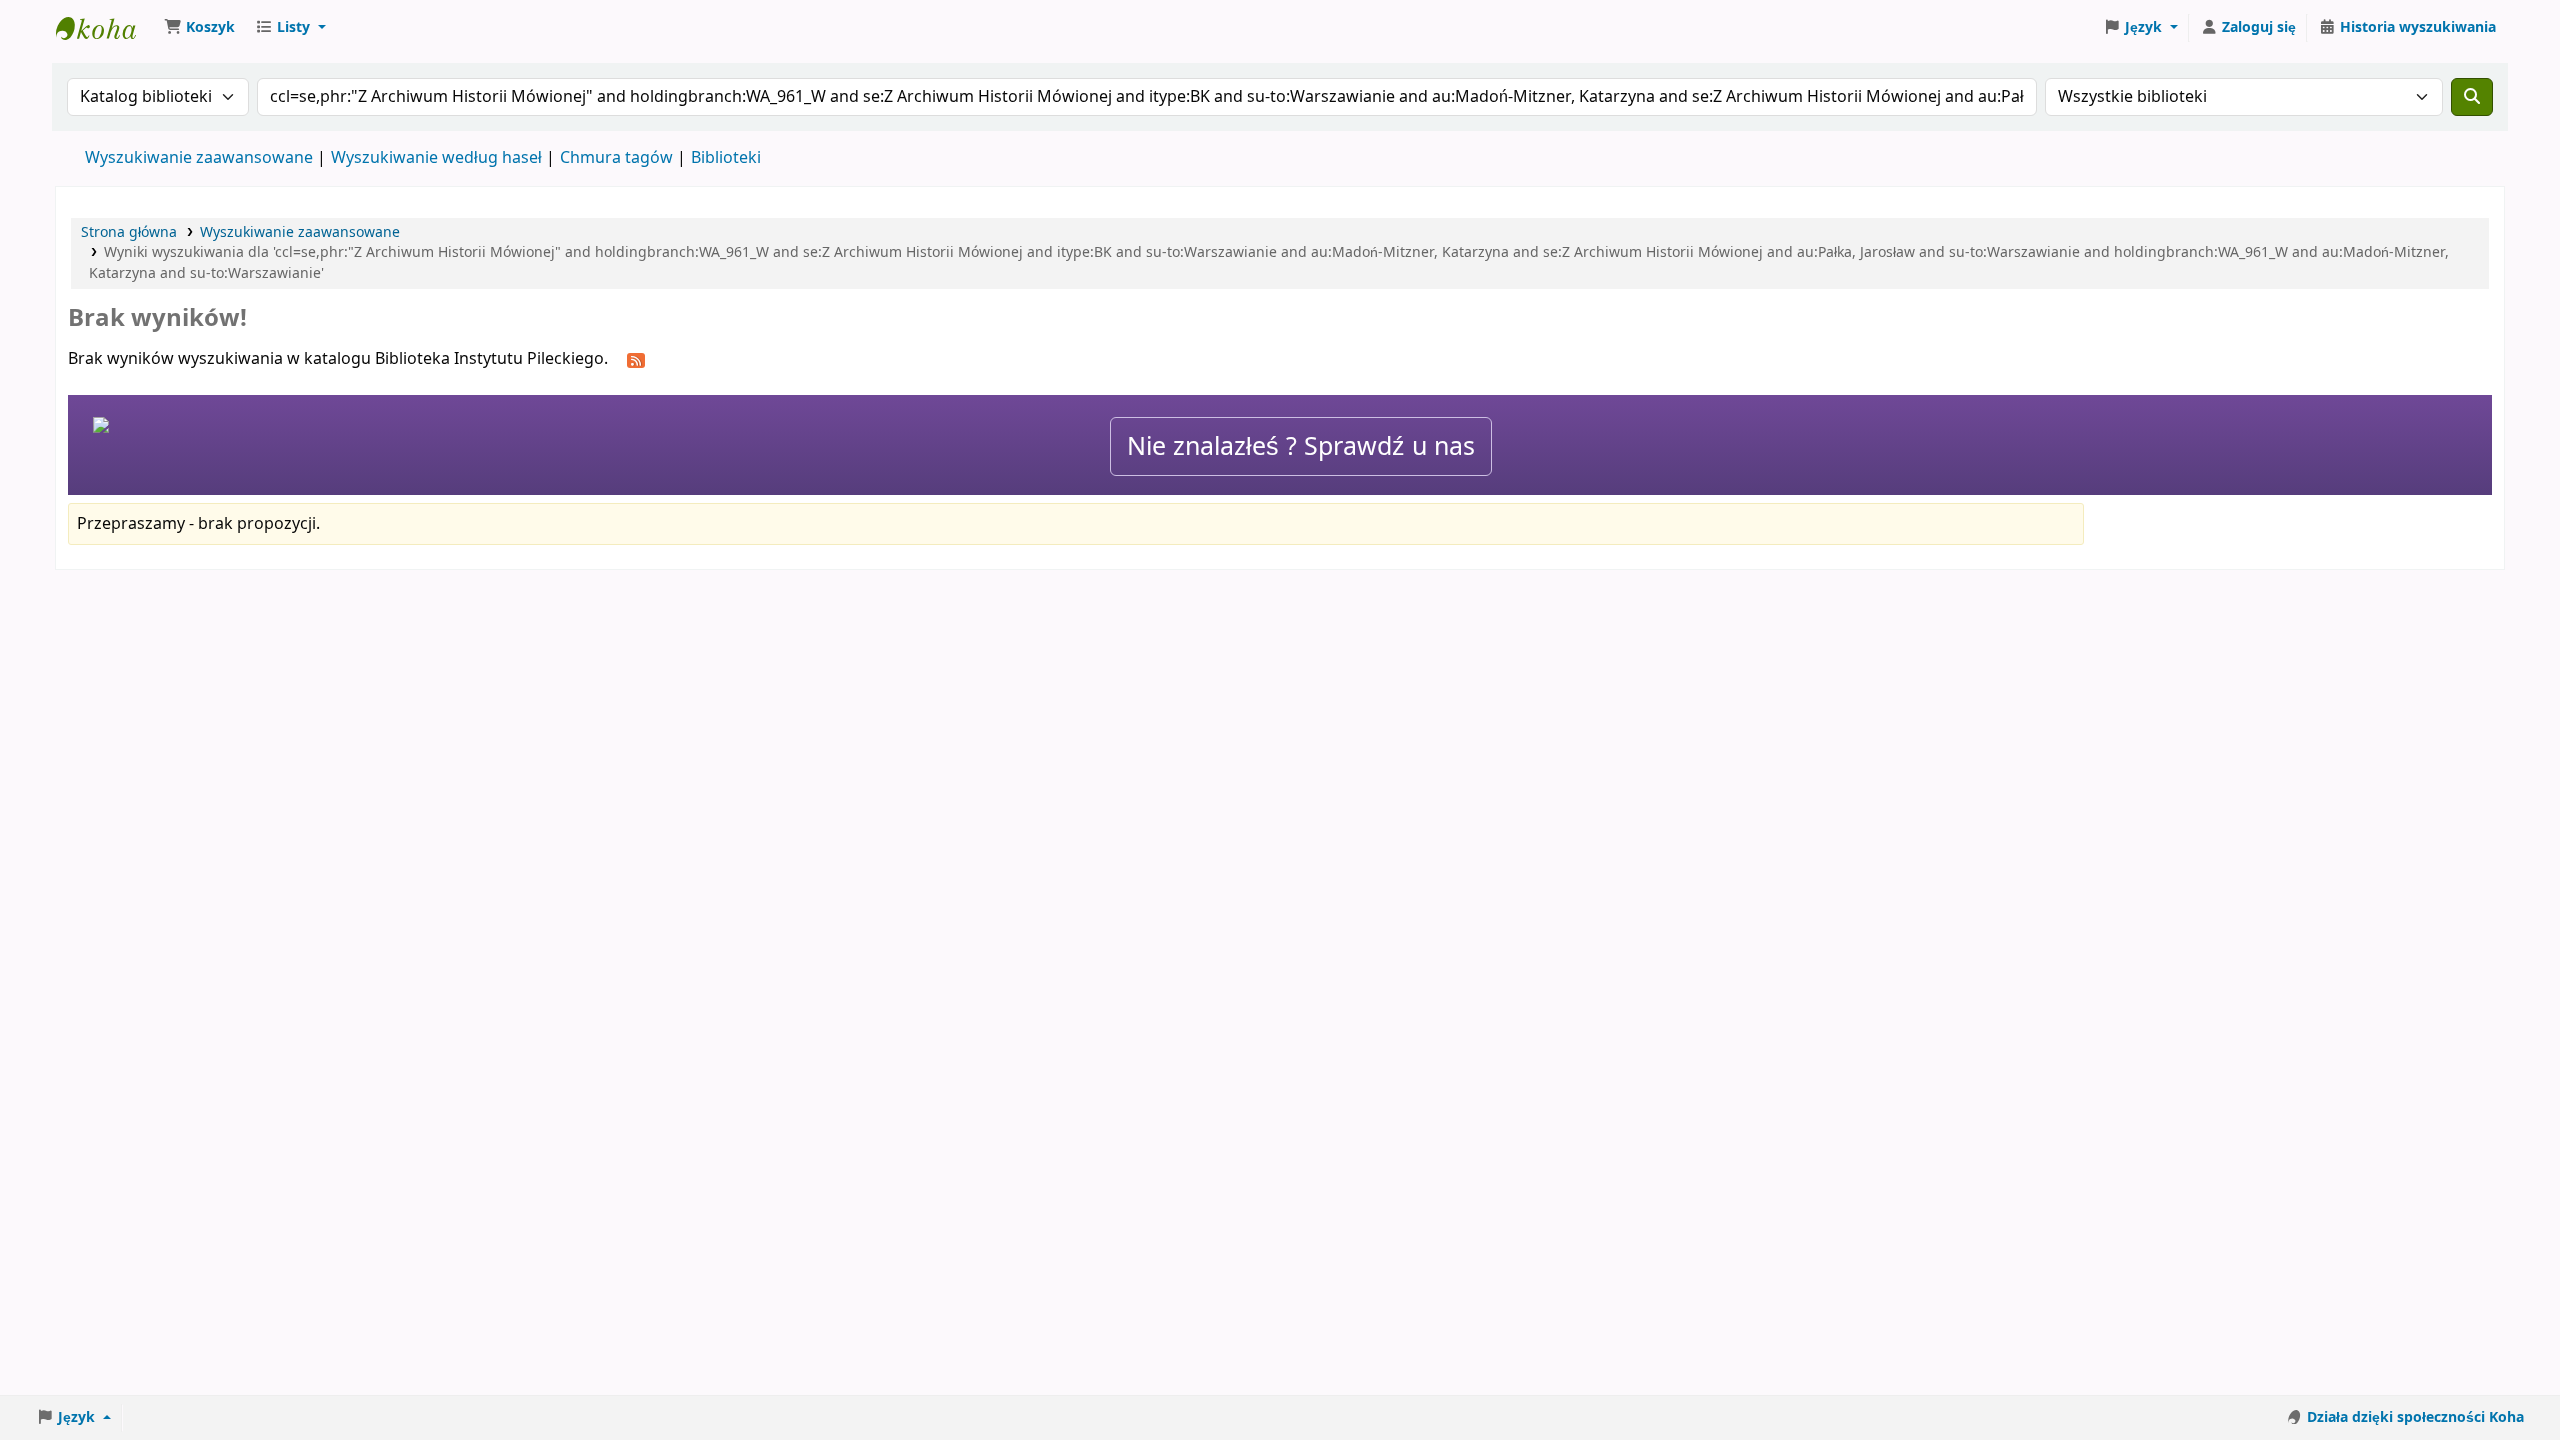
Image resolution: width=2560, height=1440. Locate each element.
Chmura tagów (616, 158)
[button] (199, 28)
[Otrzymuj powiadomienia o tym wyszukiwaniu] (636, 360)
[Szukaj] (2472, 97)
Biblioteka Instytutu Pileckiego (106, 28)
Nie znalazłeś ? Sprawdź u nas (1301, 446)
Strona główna (129, 232)
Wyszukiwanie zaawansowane (199, 158)
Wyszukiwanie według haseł (436, 158)
